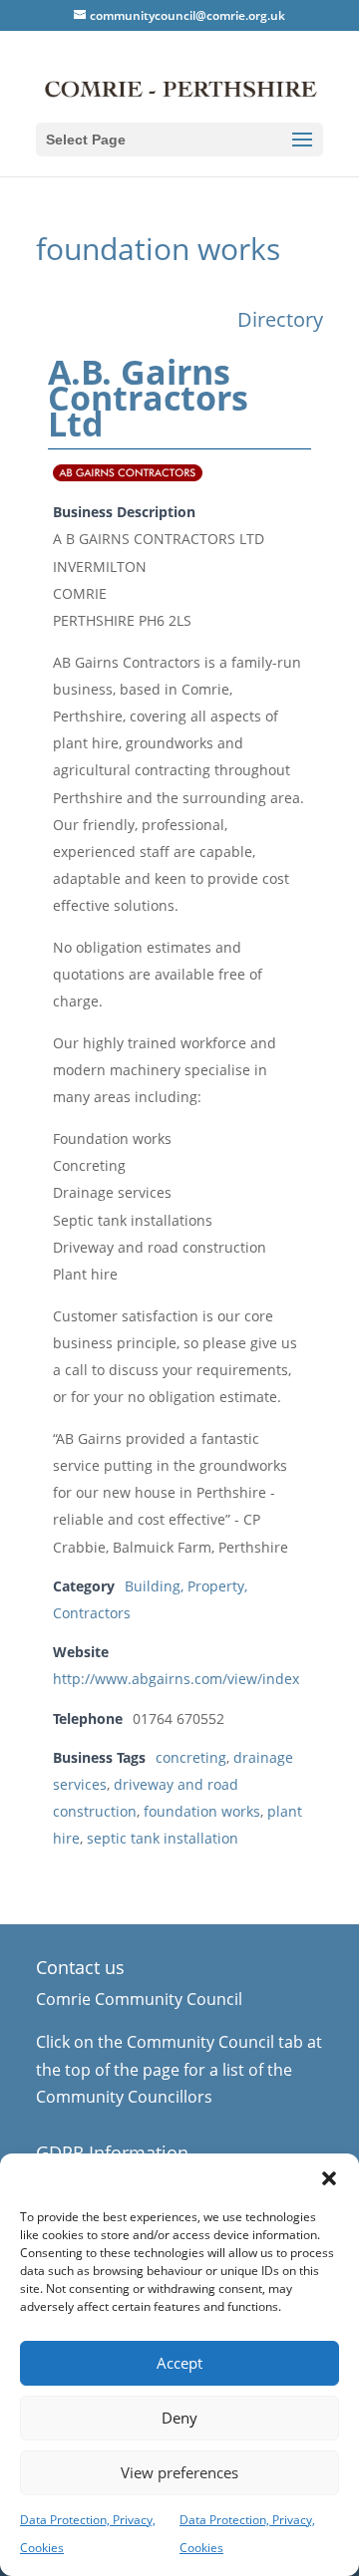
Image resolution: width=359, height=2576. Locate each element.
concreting (191, 1757)
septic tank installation (163, 1838)
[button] (329, 2178)
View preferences (179, 2472)
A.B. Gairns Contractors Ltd (148, 398)
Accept (179, 2363)
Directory (280, 319)
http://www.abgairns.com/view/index (176, 1679)
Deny (179, 2418)
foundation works (202, 1811)
